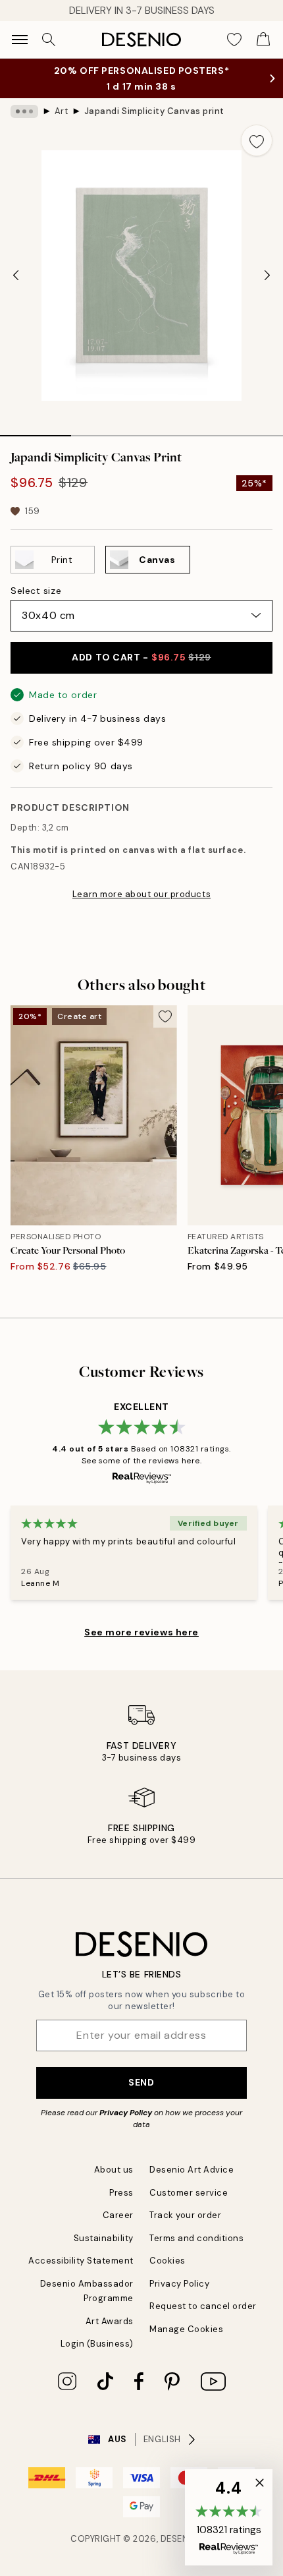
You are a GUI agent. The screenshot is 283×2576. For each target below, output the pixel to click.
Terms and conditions (196, 2238)
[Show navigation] (20, 40)
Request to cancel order (203, 2306)
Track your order (185, 2215)
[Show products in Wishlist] (234, 40)
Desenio (180, 2539)
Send (141, 2082)
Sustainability (104, 2238)
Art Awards (110, 2321)
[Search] (49, 40)
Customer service (189, 2193)
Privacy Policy (126, 2113)
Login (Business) (97, 2344)
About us (114, 2170)
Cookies (167, 2261)
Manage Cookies (186, 2329)
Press (121, 2193)
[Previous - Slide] (16, 276)
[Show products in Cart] (263, 40)
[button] (229, 2517)
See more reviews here (141, 1632)
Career (118, 2215)
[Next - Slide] (267, 276)
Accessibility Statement (81, 2261)
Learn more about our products (141, 894)
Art (62, 111)
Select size (36, 591)
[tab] (36, 431)
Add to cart (141, 657)
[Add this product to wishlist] (257, 140)
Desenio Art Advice (192, 2170)
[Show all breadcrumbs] (24, 111)
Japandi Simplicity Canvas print (154, 111)
